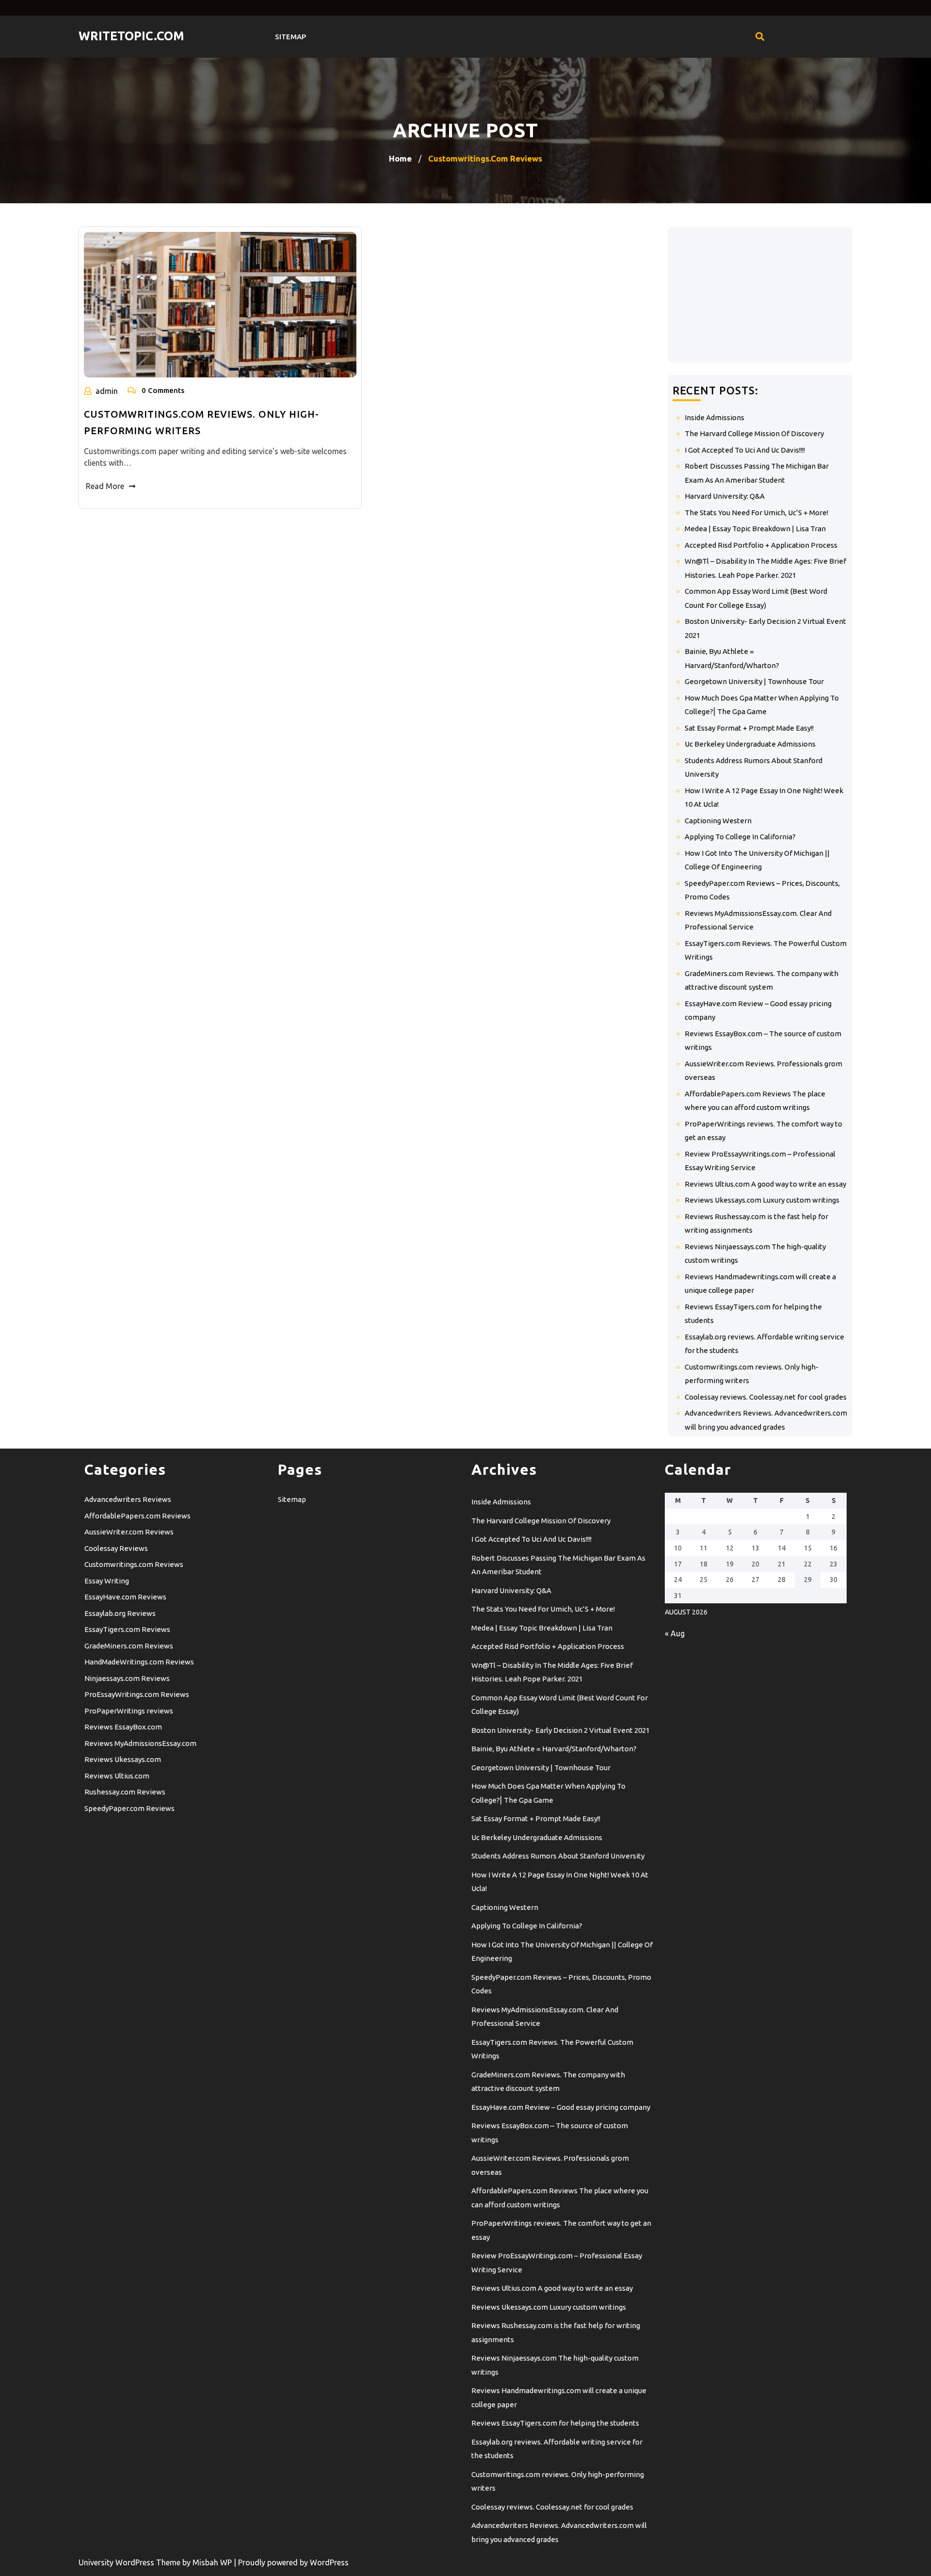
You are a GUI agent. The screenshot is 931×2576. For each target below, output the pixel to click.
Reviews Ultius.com (117, 1776)
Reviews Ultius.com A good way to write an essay (765, 1184)
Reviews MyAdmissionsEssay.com (140, 1743)
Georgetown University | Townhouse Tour (754, 681)
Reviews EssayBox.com (123, 1727)
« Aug (675, 1633)
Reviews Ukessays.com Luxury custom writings (762, 1200)
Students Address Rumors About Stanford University (558, 1856)
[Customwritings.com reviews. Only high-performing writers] (220, 305)
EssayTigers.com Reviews (127, 1629)
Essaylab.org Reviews (120, 1613)
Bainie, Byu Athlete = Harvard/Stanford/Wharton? (554, 1749)
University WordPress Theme (130, 2562)
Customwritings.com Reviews (134, 1564)
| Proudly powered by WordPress (291, 2562)
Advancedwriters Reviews (128, 1499)
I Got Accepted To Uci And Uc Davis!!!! (745, 450)
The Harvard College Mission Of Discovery (754, 433)
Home (400, 158)
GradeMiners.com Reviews (129, 1646)
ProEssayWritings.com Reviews (137, 1694)
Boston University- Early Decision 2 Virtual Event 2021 (561, 1730)
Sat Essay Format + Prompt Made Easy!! (749, 728)
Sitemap (290, 37)
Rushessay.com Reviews (125, 1792)
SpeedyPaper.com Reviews (129, 1808)
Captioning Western (718, 821)
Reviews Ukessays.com (123, 1759)
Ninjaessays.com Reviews (127, 1678)
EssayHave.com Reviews (125, 1597)
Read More (105, 486)
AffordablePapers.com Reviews (137, 1516)
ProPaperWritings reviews (129, 1711)
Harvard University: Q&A (725, 496)
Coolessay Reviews (116, 1548)
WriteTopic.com (131, 36)
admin (107, 391)
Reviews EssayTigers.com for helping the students (555, 2423)
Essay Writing (107, 1581)
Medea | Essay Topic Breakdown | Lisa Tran (755, 529)
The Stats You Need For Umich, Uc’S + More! (756, 513)
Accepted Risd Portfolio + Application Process (761, 545)
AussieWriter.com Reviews (129, 1532)
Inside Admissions (714, 417)
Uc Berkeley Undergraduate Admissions (750, 744)
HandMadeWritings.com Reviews (139, 1662)
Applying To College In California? (740, 837)
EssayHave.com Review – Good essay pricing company (561, 2107)
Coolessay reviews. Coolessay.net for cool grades (766, 1397)
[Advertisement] (760, 294)
